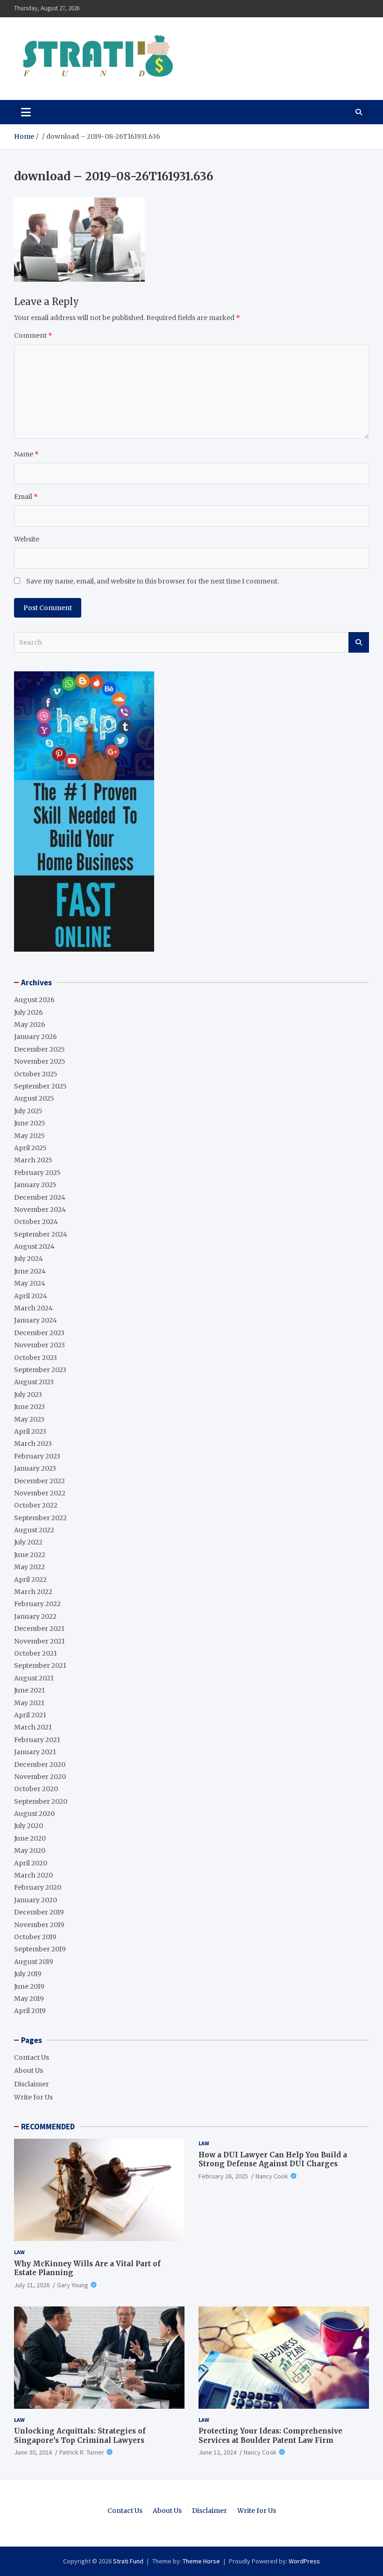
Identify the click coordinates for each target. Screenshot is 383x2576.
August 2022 (34, 1530)
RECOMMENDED (48, 2127)
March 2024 (33, 1308)
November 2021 (39, 1641)
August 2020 (34, 1814)
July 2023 (28, 1395)
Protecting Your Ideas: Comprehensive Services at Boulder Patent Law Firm (270, 2436)
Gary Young (73, 2285)
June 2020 (30, 1838)
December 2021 (39, 1629)
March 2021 (33, 1727)
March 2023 (33, 1444)
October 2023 (35, 1358)
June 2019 (29, 1986)
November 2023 (39, 1345)
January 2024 (35, 1320)
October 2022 (36, 1505)
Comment (33, 335)
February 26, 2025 (223, 2176)
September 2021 (40, 1665)
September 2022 (40, 1518)
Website (27, 539)
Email (26, 497)
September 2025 (40, 1086)
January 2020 (35, 1900)
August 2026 (34, 1000)
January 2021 (35, 1752)
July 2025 (28, 1111)
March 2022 (33, 1592)
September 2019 (40, 1949)
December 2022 (39, 1481)
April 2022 (30, 1580)
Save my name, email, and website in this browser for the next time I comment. (152, 581)
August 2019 (34, 1962)
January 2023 (35, 1468)
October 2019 (35, 1937)
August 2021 (34, 1678)
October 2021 (35, 1653)
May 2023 (29, 1419)
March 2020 (33, 1875)
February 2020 (38, 1887)
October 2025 (36, 1074)
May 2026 (30, 1025)
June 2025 (30, 1123)
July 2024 (28, 1259)
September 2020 (41, 1801)
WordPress (304, 2561)
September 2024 (41, 1234)
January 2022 (35, 1616)
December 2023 (39, 1333)
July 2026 (28, 1012)
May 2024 (30, 1283)
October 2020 (36, 1789)
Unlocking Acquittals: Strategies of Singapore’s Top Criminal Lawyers (80, 2436)
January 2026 (35, 1037)
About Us (28, 2071)
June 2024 (30, 1271)
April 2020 (31, 1863)
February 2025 (37, 1173)
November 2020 (40, 1777)
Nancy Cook (272, 2176)
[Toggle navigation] (26, 112)
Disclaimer (32, 2084)
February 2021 (37, 1740)
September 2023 (40, 1370)
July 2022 (28, 1542)
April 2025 (30, 1148)
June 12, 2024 (217, 2452)
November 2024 (40, 1210)
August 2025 (34, 1098)
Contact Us (32, 2057)
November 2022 (40, 1493)
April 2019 (30, 2011)
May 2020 (30, 1850)
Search (359, 642)
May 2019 (29, 1999)
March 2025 (33, 1160)
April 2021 (30, 1715)
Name (26, 454)
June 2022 (30, 1555)
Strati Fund (128, 2561)
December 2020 (40, 1765)
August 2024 (34, 1246)
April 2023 (30, 1431)
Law (19, 2252)
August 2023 (34, 1382)
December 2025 (39, 1049)
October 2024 (36, 1222)
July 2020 (28, 1826)
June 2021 (29, 1690)
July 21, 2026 (32, 2285)
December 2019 (39, 1912)
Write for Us (33, 2097)
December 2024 (40, 1197)
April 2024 (31, 1296)
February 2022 (37, 1604)
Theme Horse (201, 2561)
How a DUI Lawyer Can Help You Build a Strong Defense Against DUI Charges (273, 2160)
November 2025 (40, 1061)
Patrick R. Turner (82, 2452)
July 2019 (28, 1974)
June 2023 (29, 1407)
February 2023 (37, 1456)
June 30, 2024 (33, 2452)
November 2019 (39, 1925)
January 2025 (35, 1185)
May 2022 (29, 1567)
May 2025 (29, 1136)
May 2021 (29, 1703)
